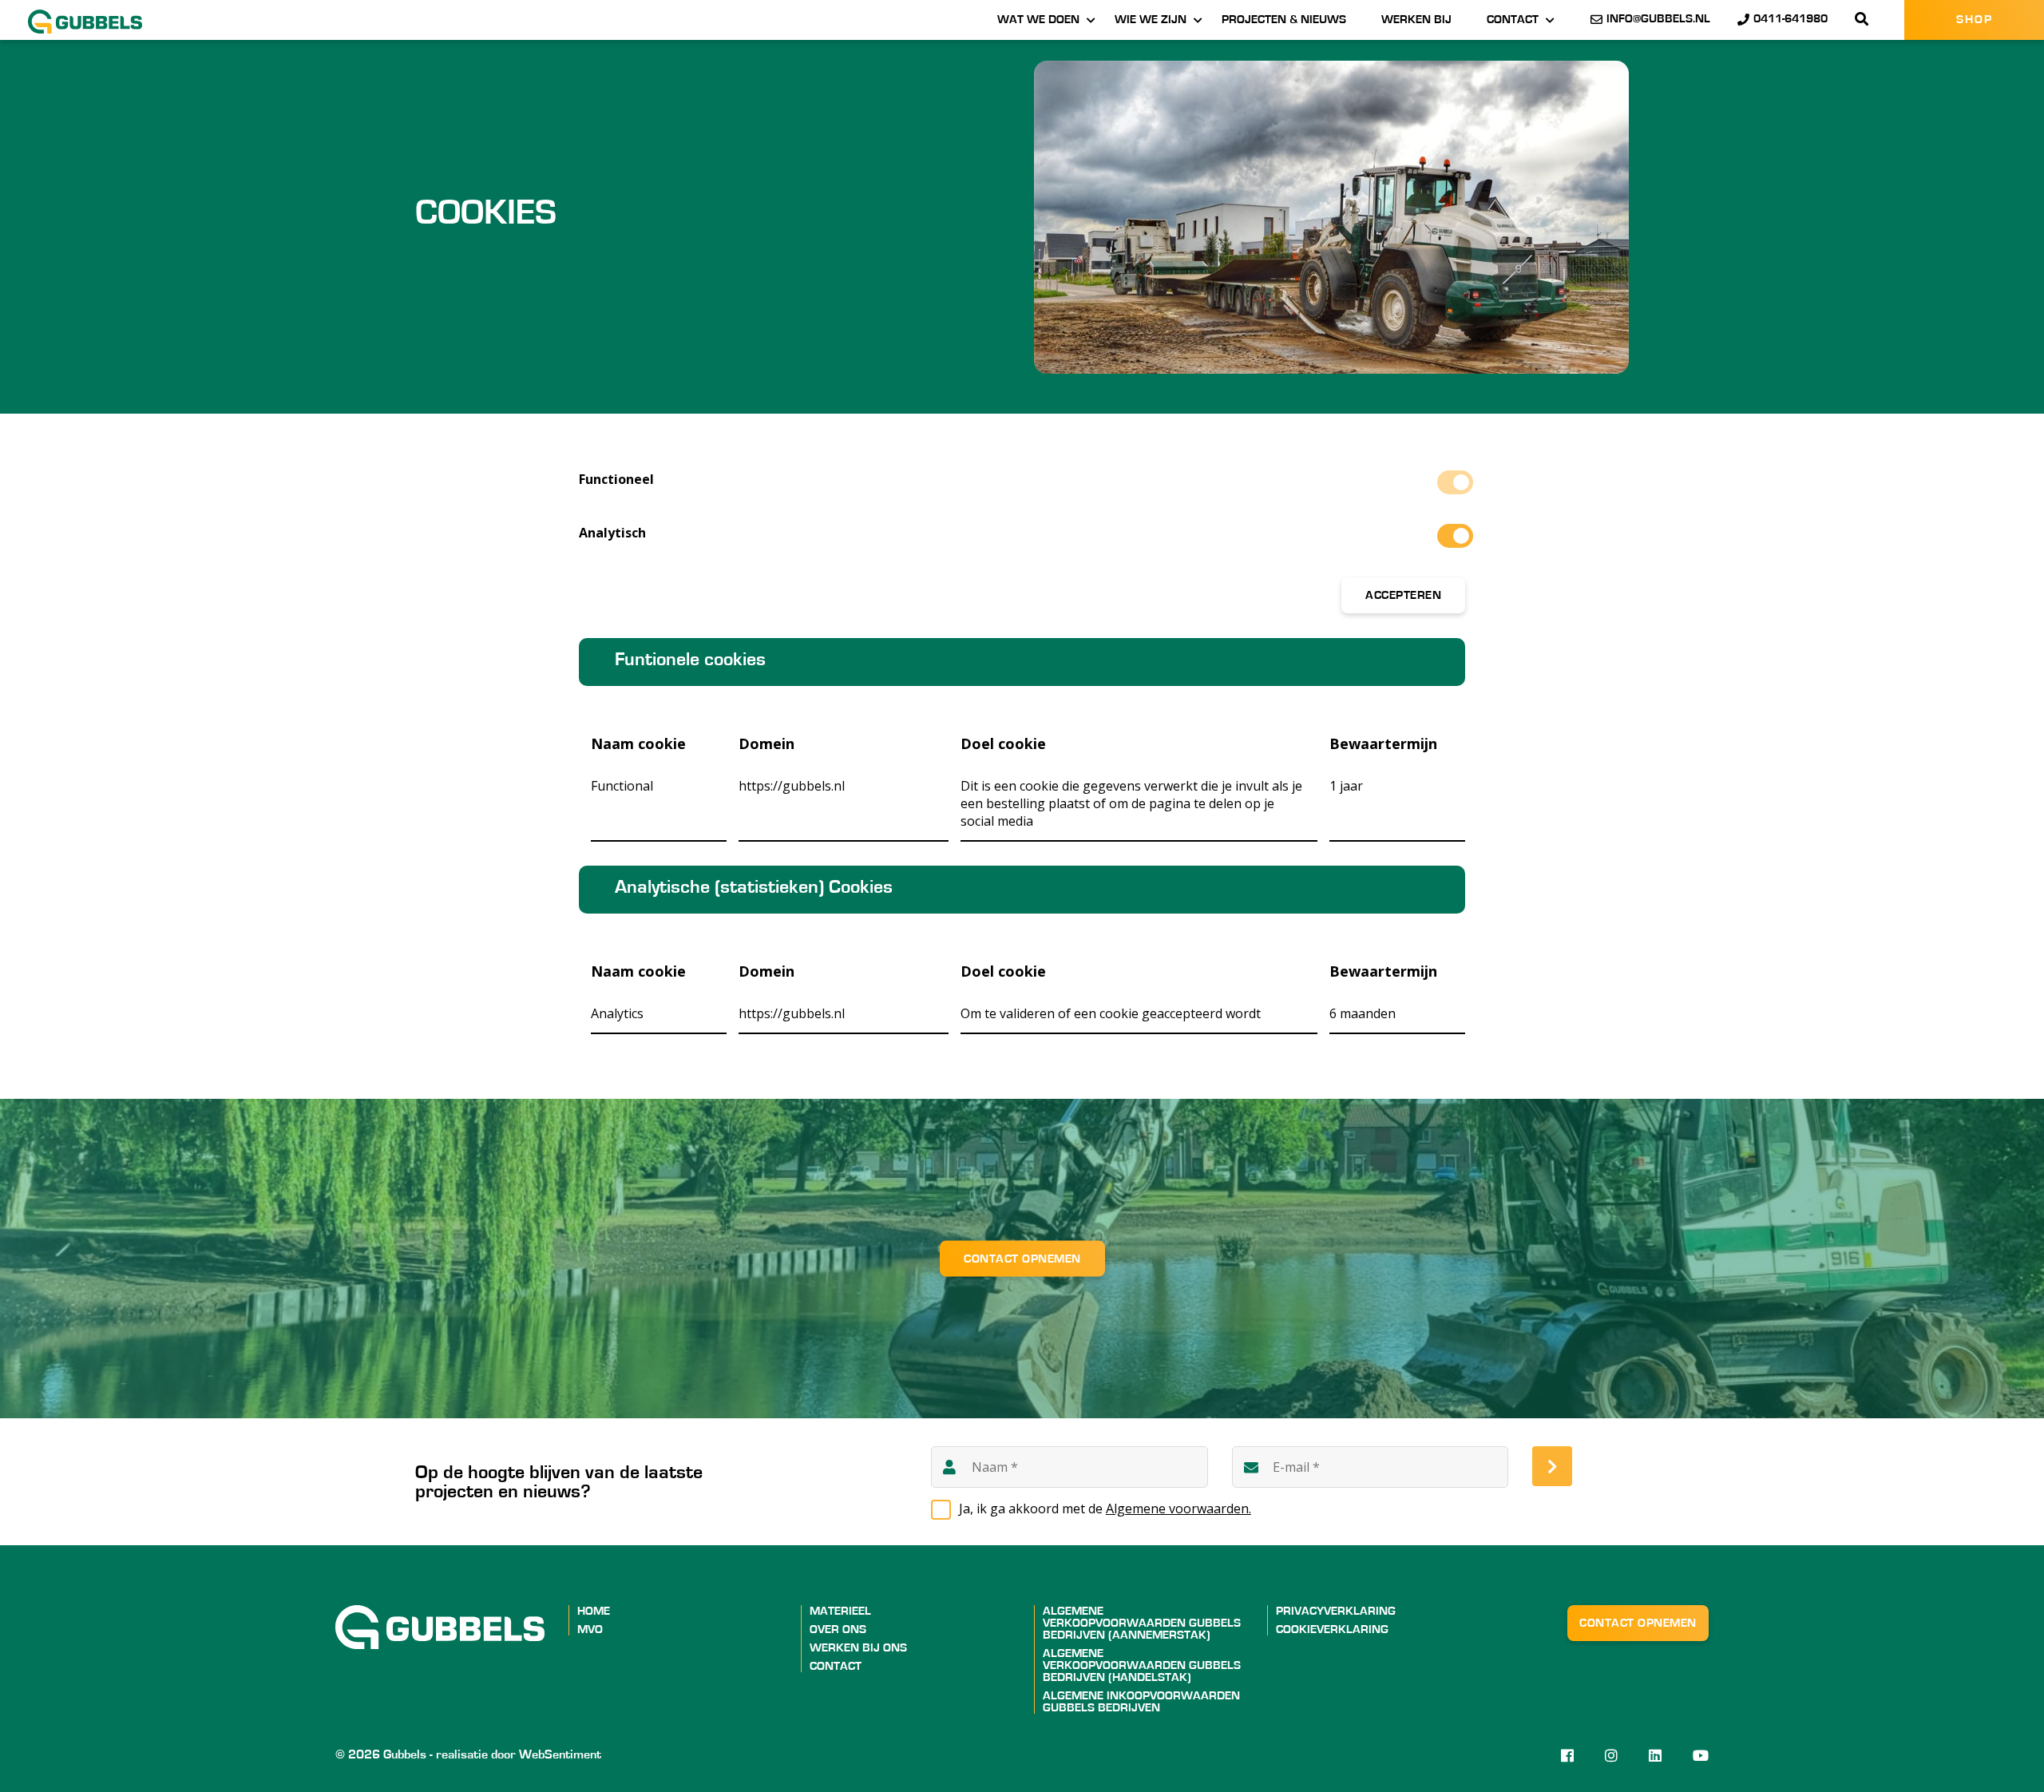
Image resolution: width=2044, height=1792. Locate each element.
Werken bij (1416, 20)
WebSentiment (560, 1754)
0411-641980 (1790, 19)
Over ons (838, 1629)
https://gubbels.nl (792, 786)
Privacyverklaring (1336, 1611)
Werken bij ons (858, 1648)
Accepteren (1403, 595)
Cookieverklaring (1332, 1629)
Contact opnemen (1022, 1259)
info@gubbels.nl (1658, 19)
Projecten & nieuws (1284, 20)
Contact (1513, 20)
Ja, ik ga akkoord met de (1105, 1509)
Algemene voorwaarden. (1178, 1509)
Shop (1975, 20)
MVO (590, 1629)
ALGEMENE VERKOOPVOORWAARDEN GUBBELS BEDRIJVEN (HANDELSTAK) (1142, 1665)
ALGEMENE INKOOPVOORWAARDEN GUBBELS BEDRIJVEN (1141, 1702)
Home (594, 1611)
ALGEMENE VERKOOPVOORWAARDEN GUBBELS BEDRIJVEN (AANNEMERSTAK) (1142, 1623)
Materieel (840, 1611)
